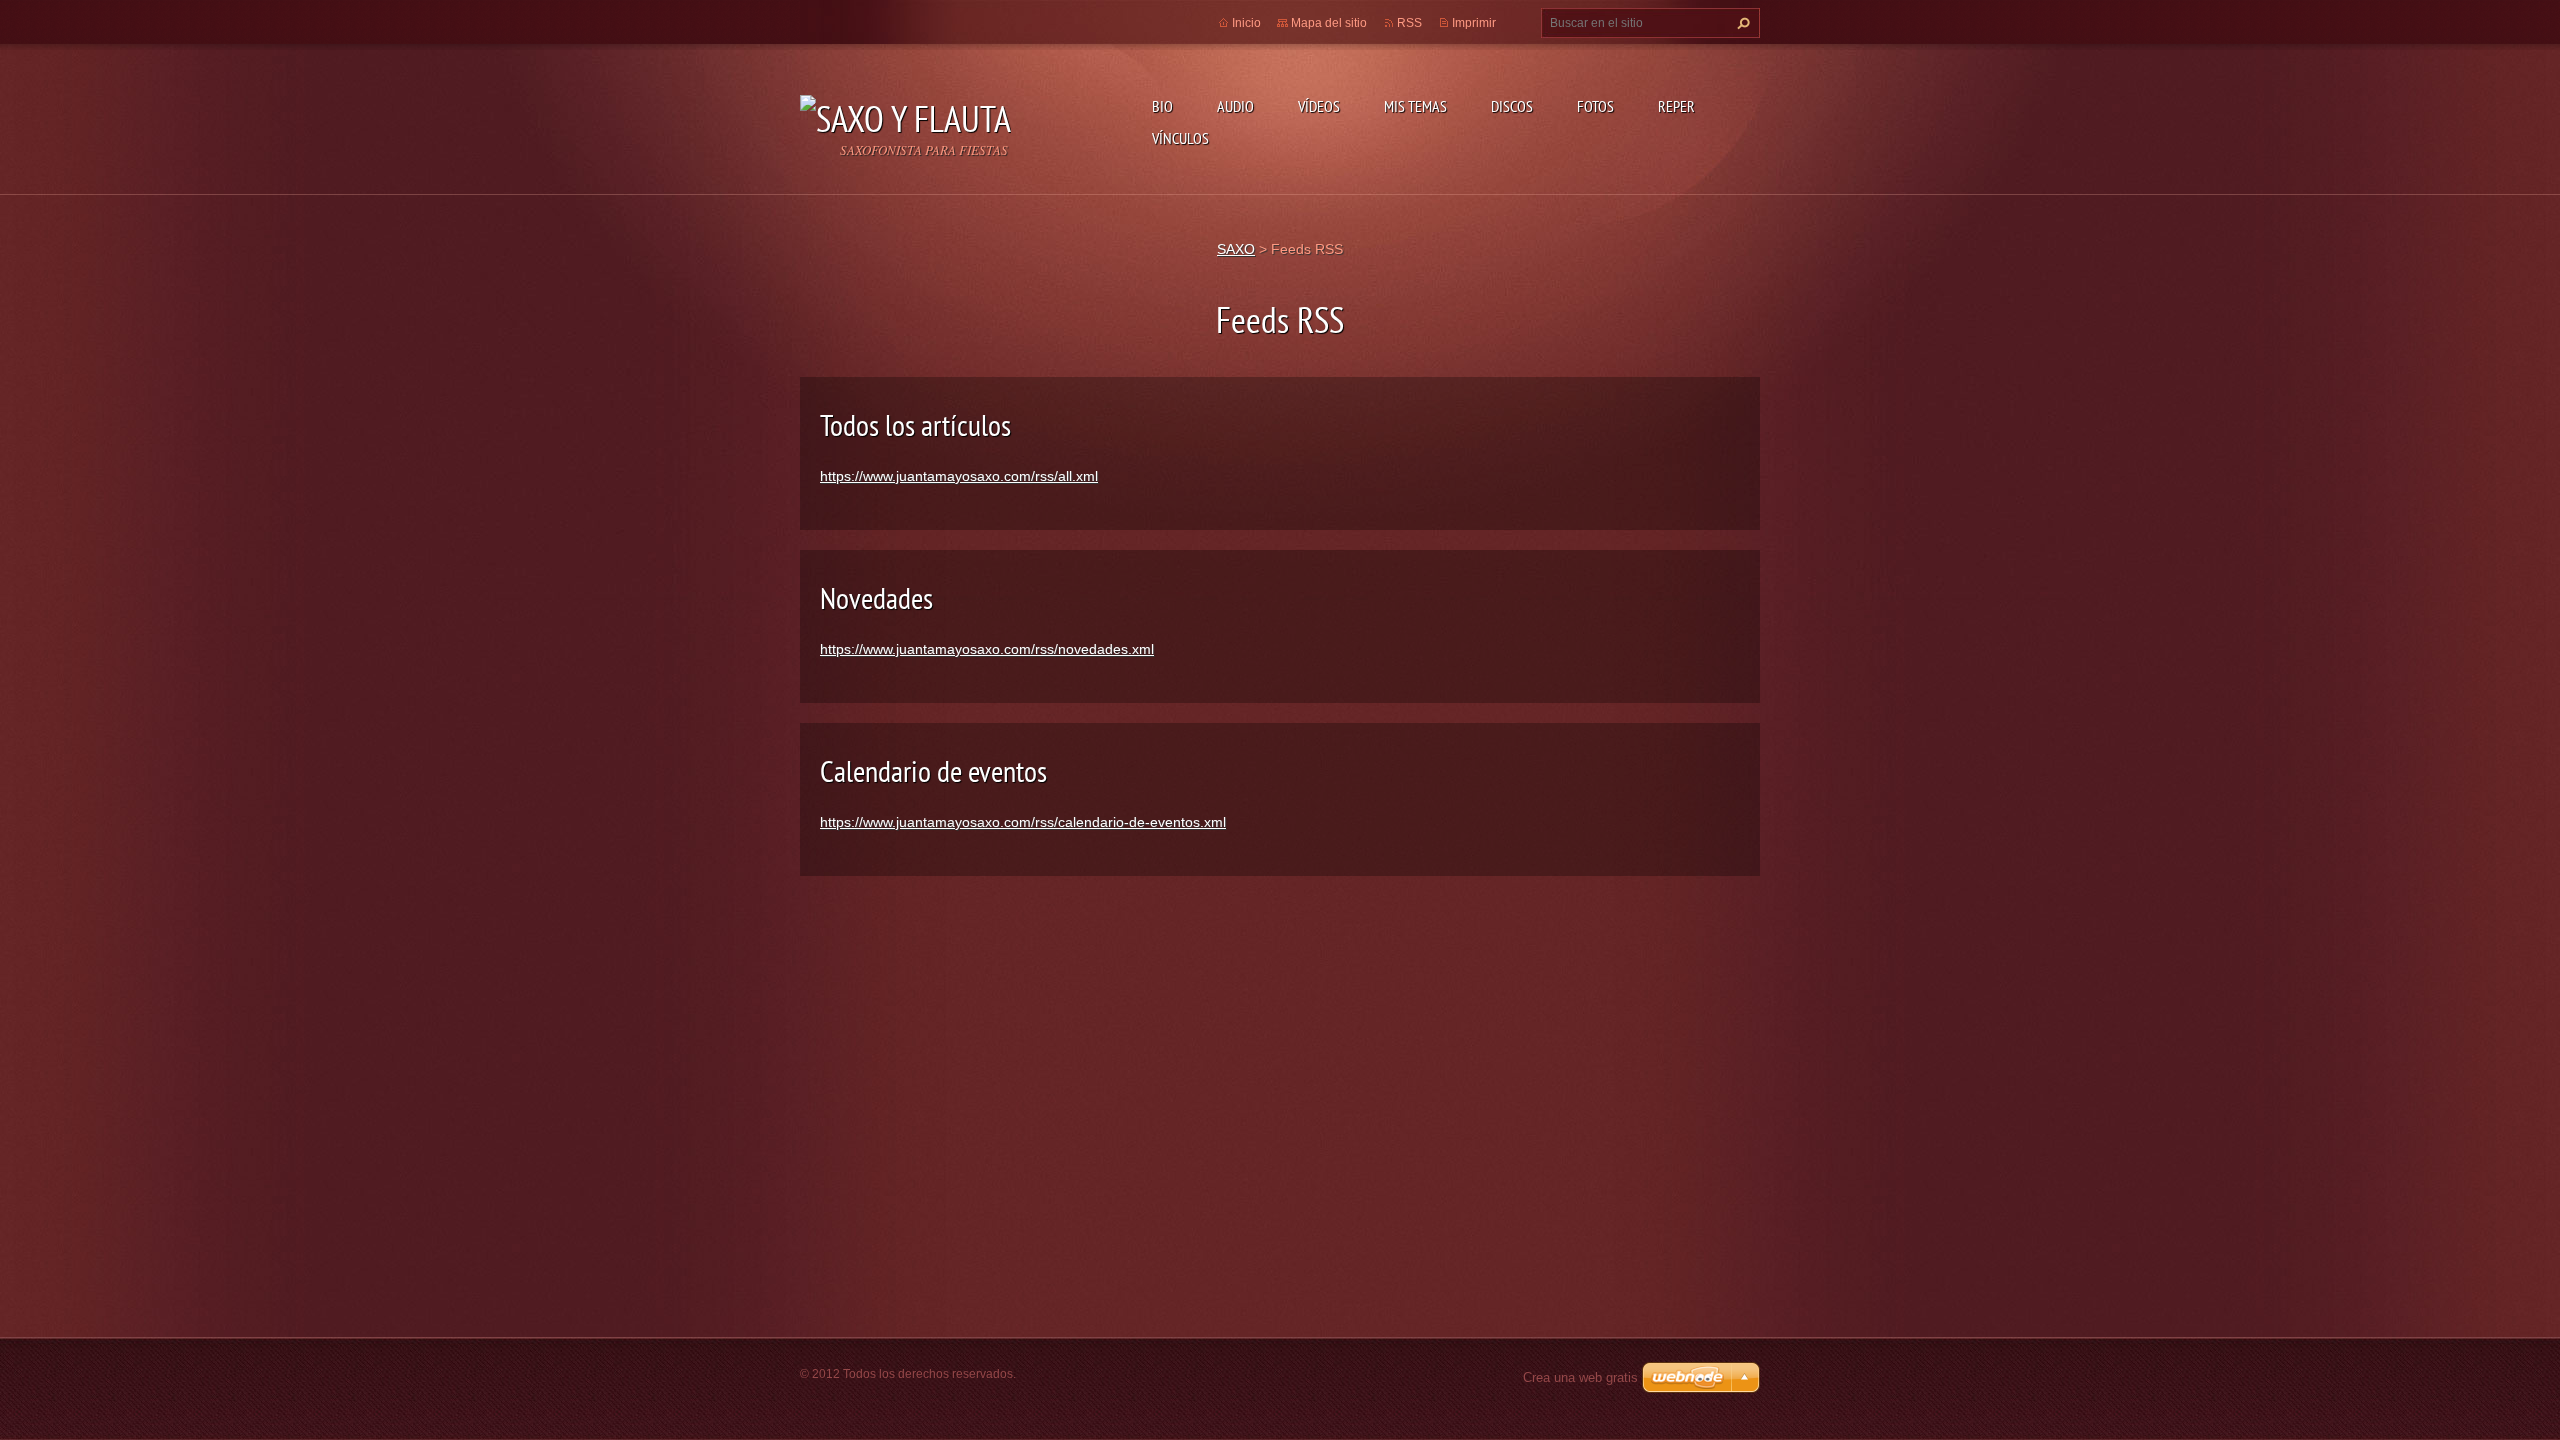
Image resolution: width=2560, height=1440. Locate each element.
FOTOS (1595, 106)
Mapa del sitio (1329, 23)
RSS (1409, 23)
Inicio (1246, 23)
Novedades (876, 597)
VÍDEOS (1319, 106)
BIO (1162, 106)
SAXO (1236, 249)
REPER (1676, 106)
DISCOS (1512, 106)
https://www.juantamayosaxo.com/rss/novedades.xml (987, 649)
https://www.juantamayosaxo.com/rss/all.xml (959, 476)
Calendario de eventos (933, 770)
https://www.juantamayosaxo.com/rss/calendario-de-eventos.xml (1023, 822)
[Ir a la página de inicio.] (905, 113)
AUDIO (1235, 106)
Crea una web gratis (1580, 1377)
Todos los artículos (915, 424)
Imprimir (1474, 23)
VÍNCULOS (1180, 138)
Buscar (1741, 23)
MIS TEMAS (1415, 106)
